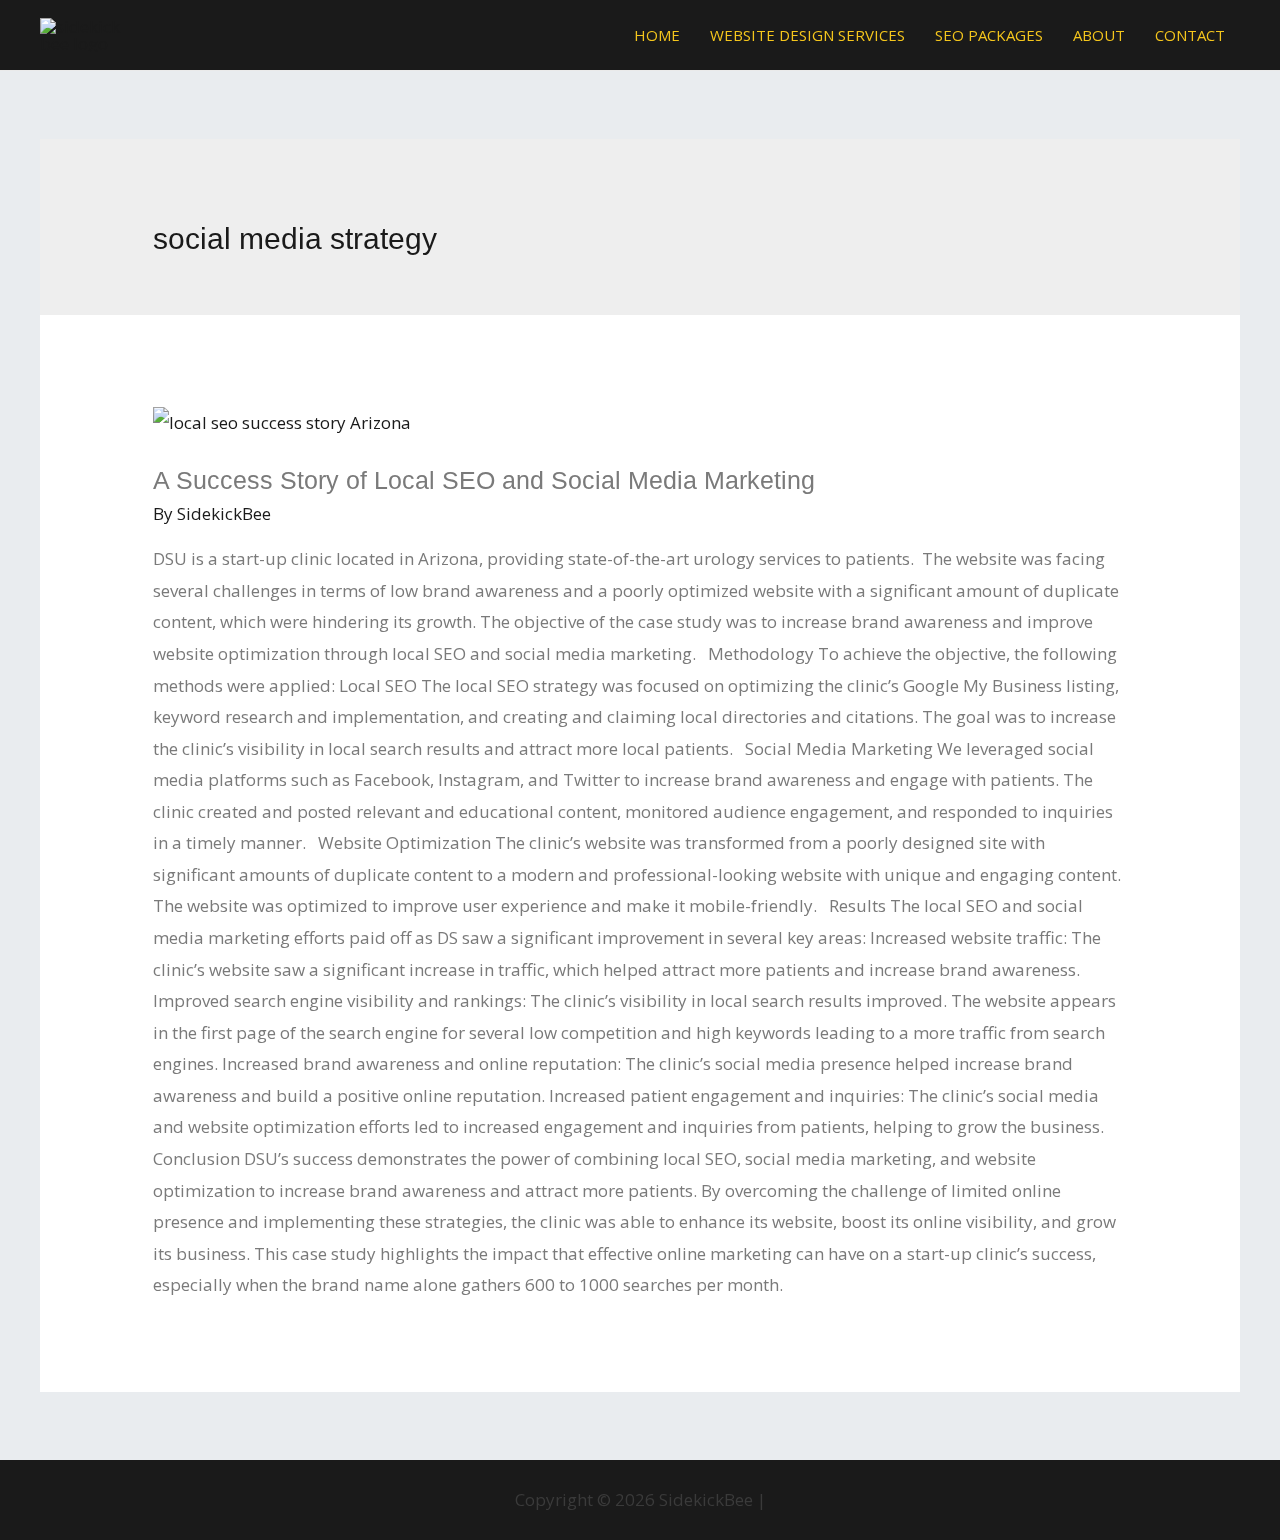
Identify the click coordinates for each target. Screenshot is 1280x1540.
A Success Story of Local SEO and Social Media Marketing (484, 480)
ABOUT (1099, 35)
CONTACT (1190, 35)
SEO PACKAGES (989, 35)
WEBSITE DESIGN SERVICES (807, 35)
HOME (657, 35)
